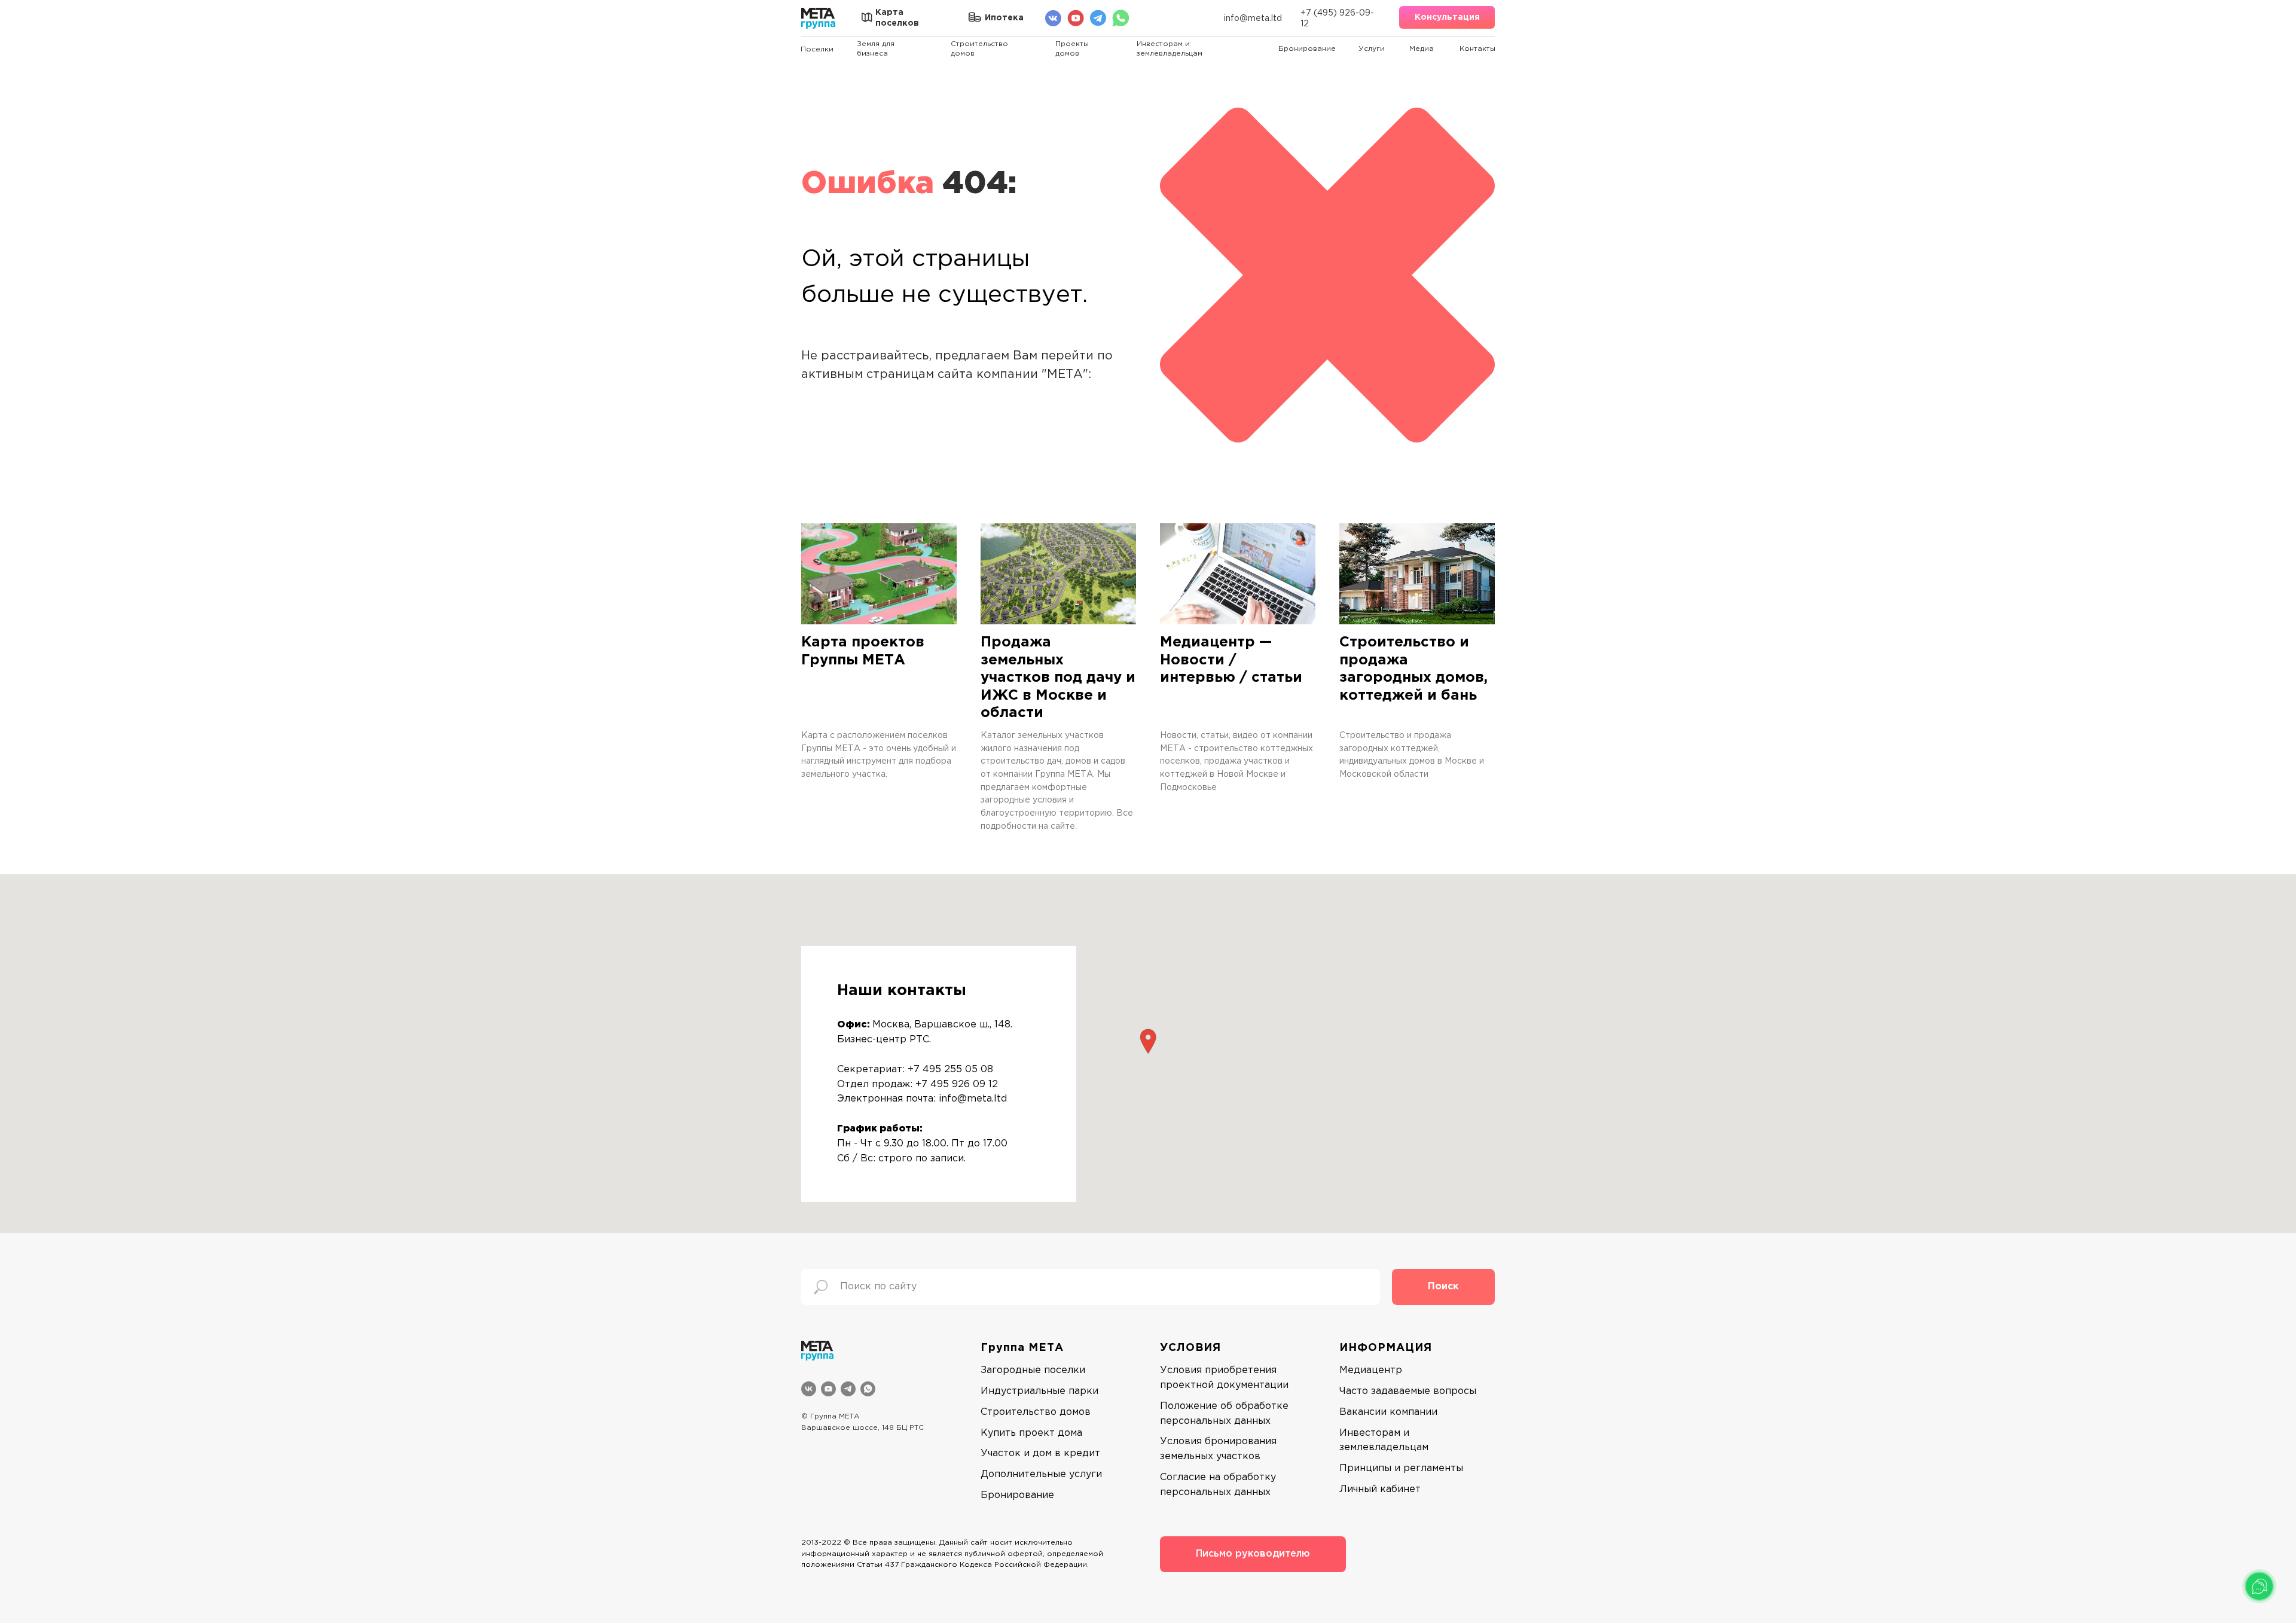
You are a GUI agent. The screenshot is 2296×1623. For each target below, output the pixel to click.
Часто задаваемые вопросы (1408, 1391)
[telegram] (848, 1389)
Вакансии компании (1388, 1412)
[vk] (809, 1389)
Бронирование (1017, 1495)
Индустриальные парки (1039, 1391)
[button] (1447, 17)
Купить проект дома (1031, 1433)
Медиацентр (1371, 1370)
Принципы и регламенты (1401, 1468)
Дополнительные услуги (1041, 1474)
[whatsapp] (868, 1389)
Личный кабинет (1380, 1489)
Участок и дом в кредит (1040, 1453)
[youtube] (828, 1389)
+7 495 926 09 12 (957, 1084)
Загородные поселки (1033, 1370)
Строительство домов (1036, 1412)
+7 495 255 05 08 (950, 1070)
